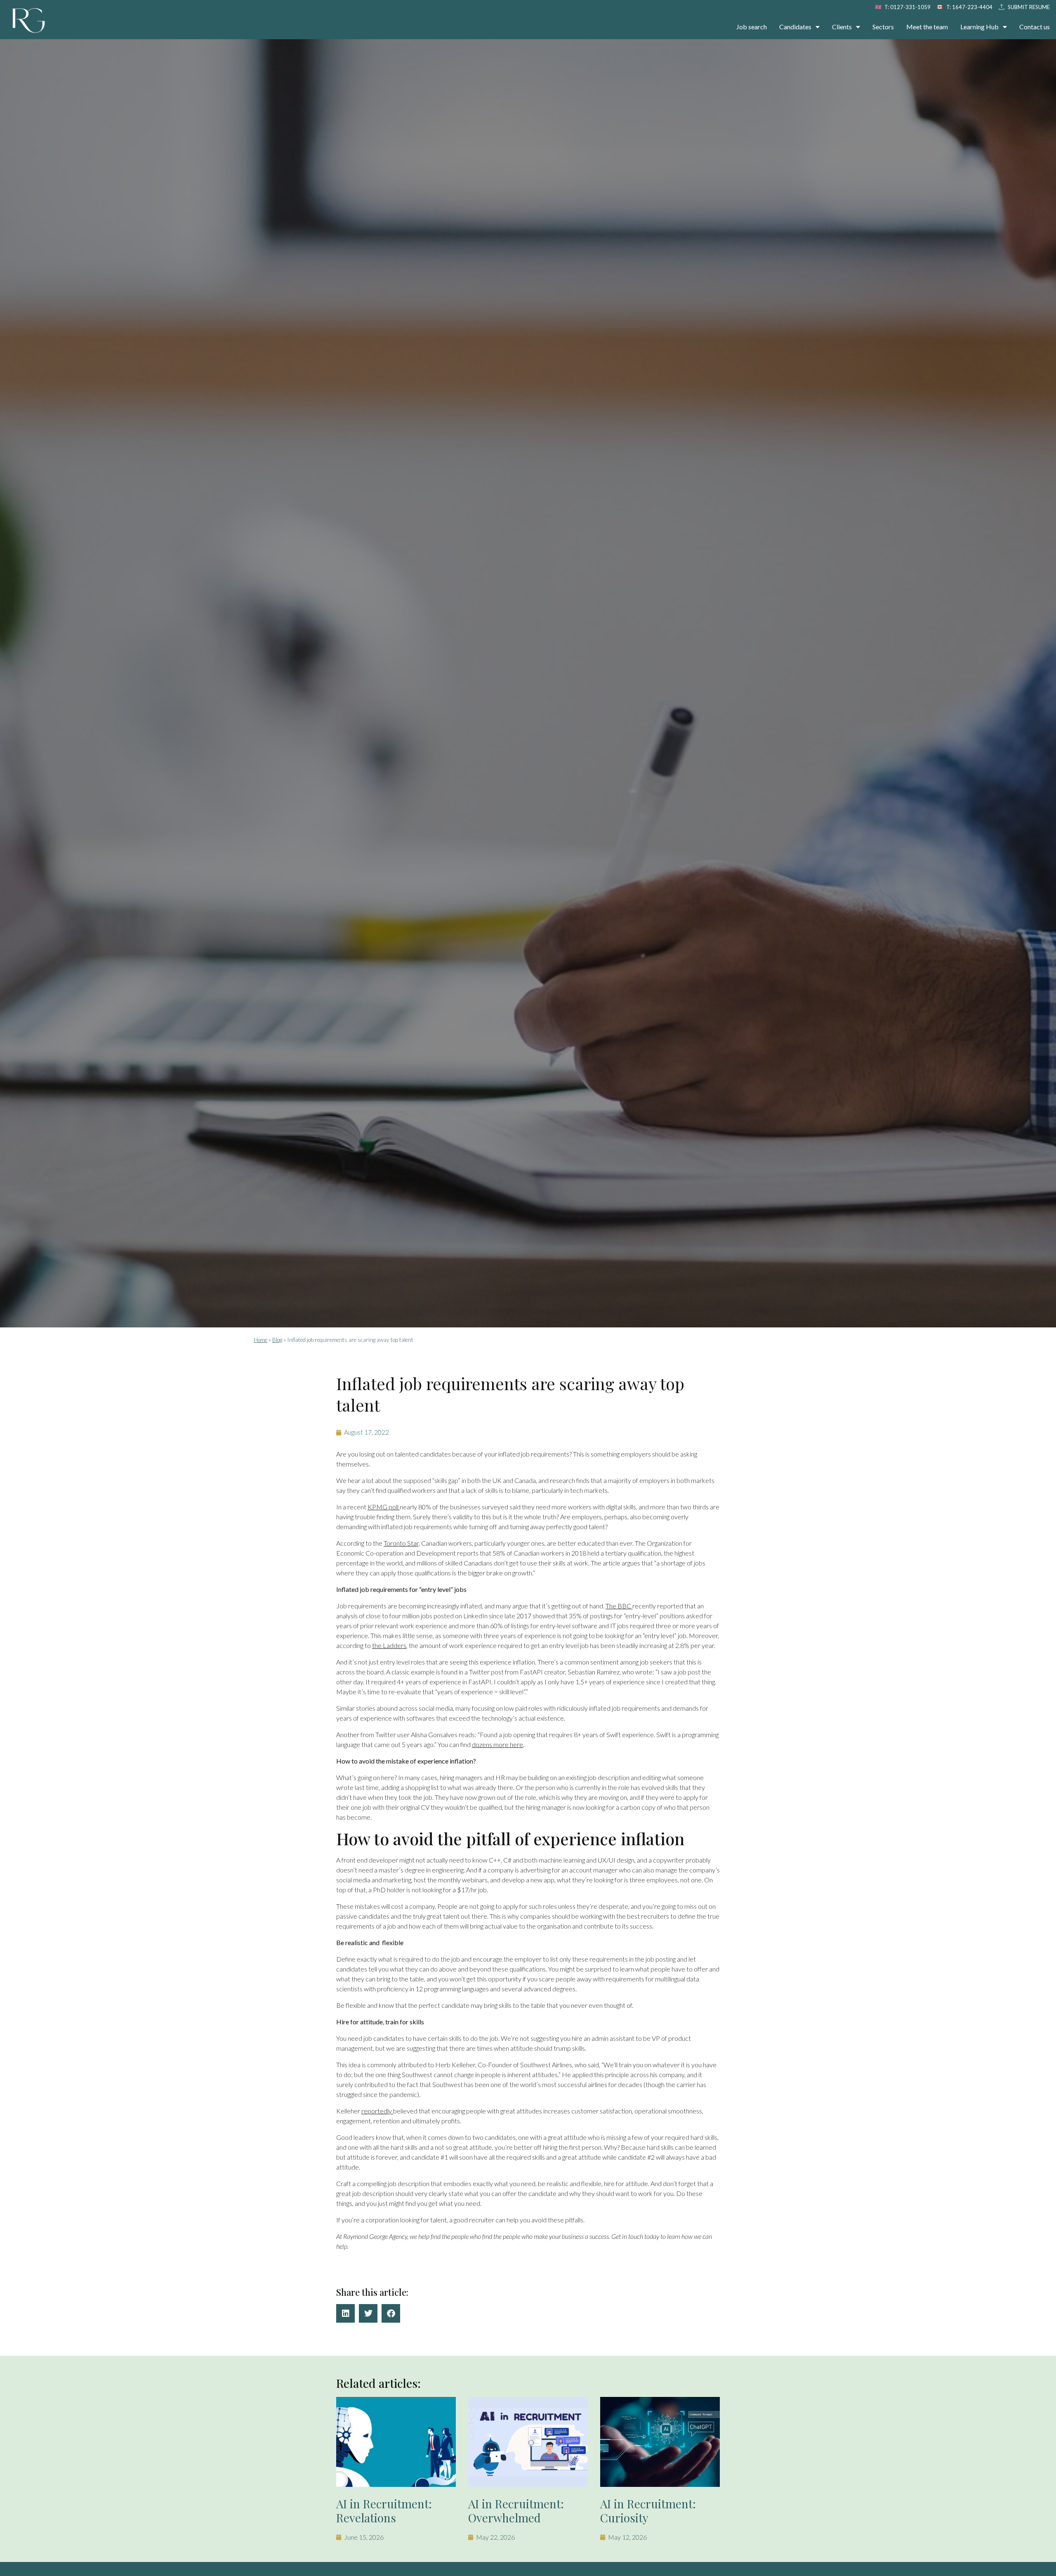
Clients (842, 27)
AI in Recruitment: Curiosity (648, 2511)
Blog (277, 1340)
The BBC (619, 1606)
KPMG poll (384, 1507)
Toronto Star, (402, 1543)
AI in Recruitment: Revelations (384, 2511)
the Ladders (389, 1645)
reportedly (377, 2111)
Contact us (1035, 27)
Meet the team (927, 27)
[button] (345, 2313)
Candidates (795, 27)
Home (260, 1340)
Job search (752, 27)
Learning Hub (979, 27)
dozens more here (497, 1744)
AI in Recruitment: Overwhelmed (516, 2511)
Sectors (883, 27)
